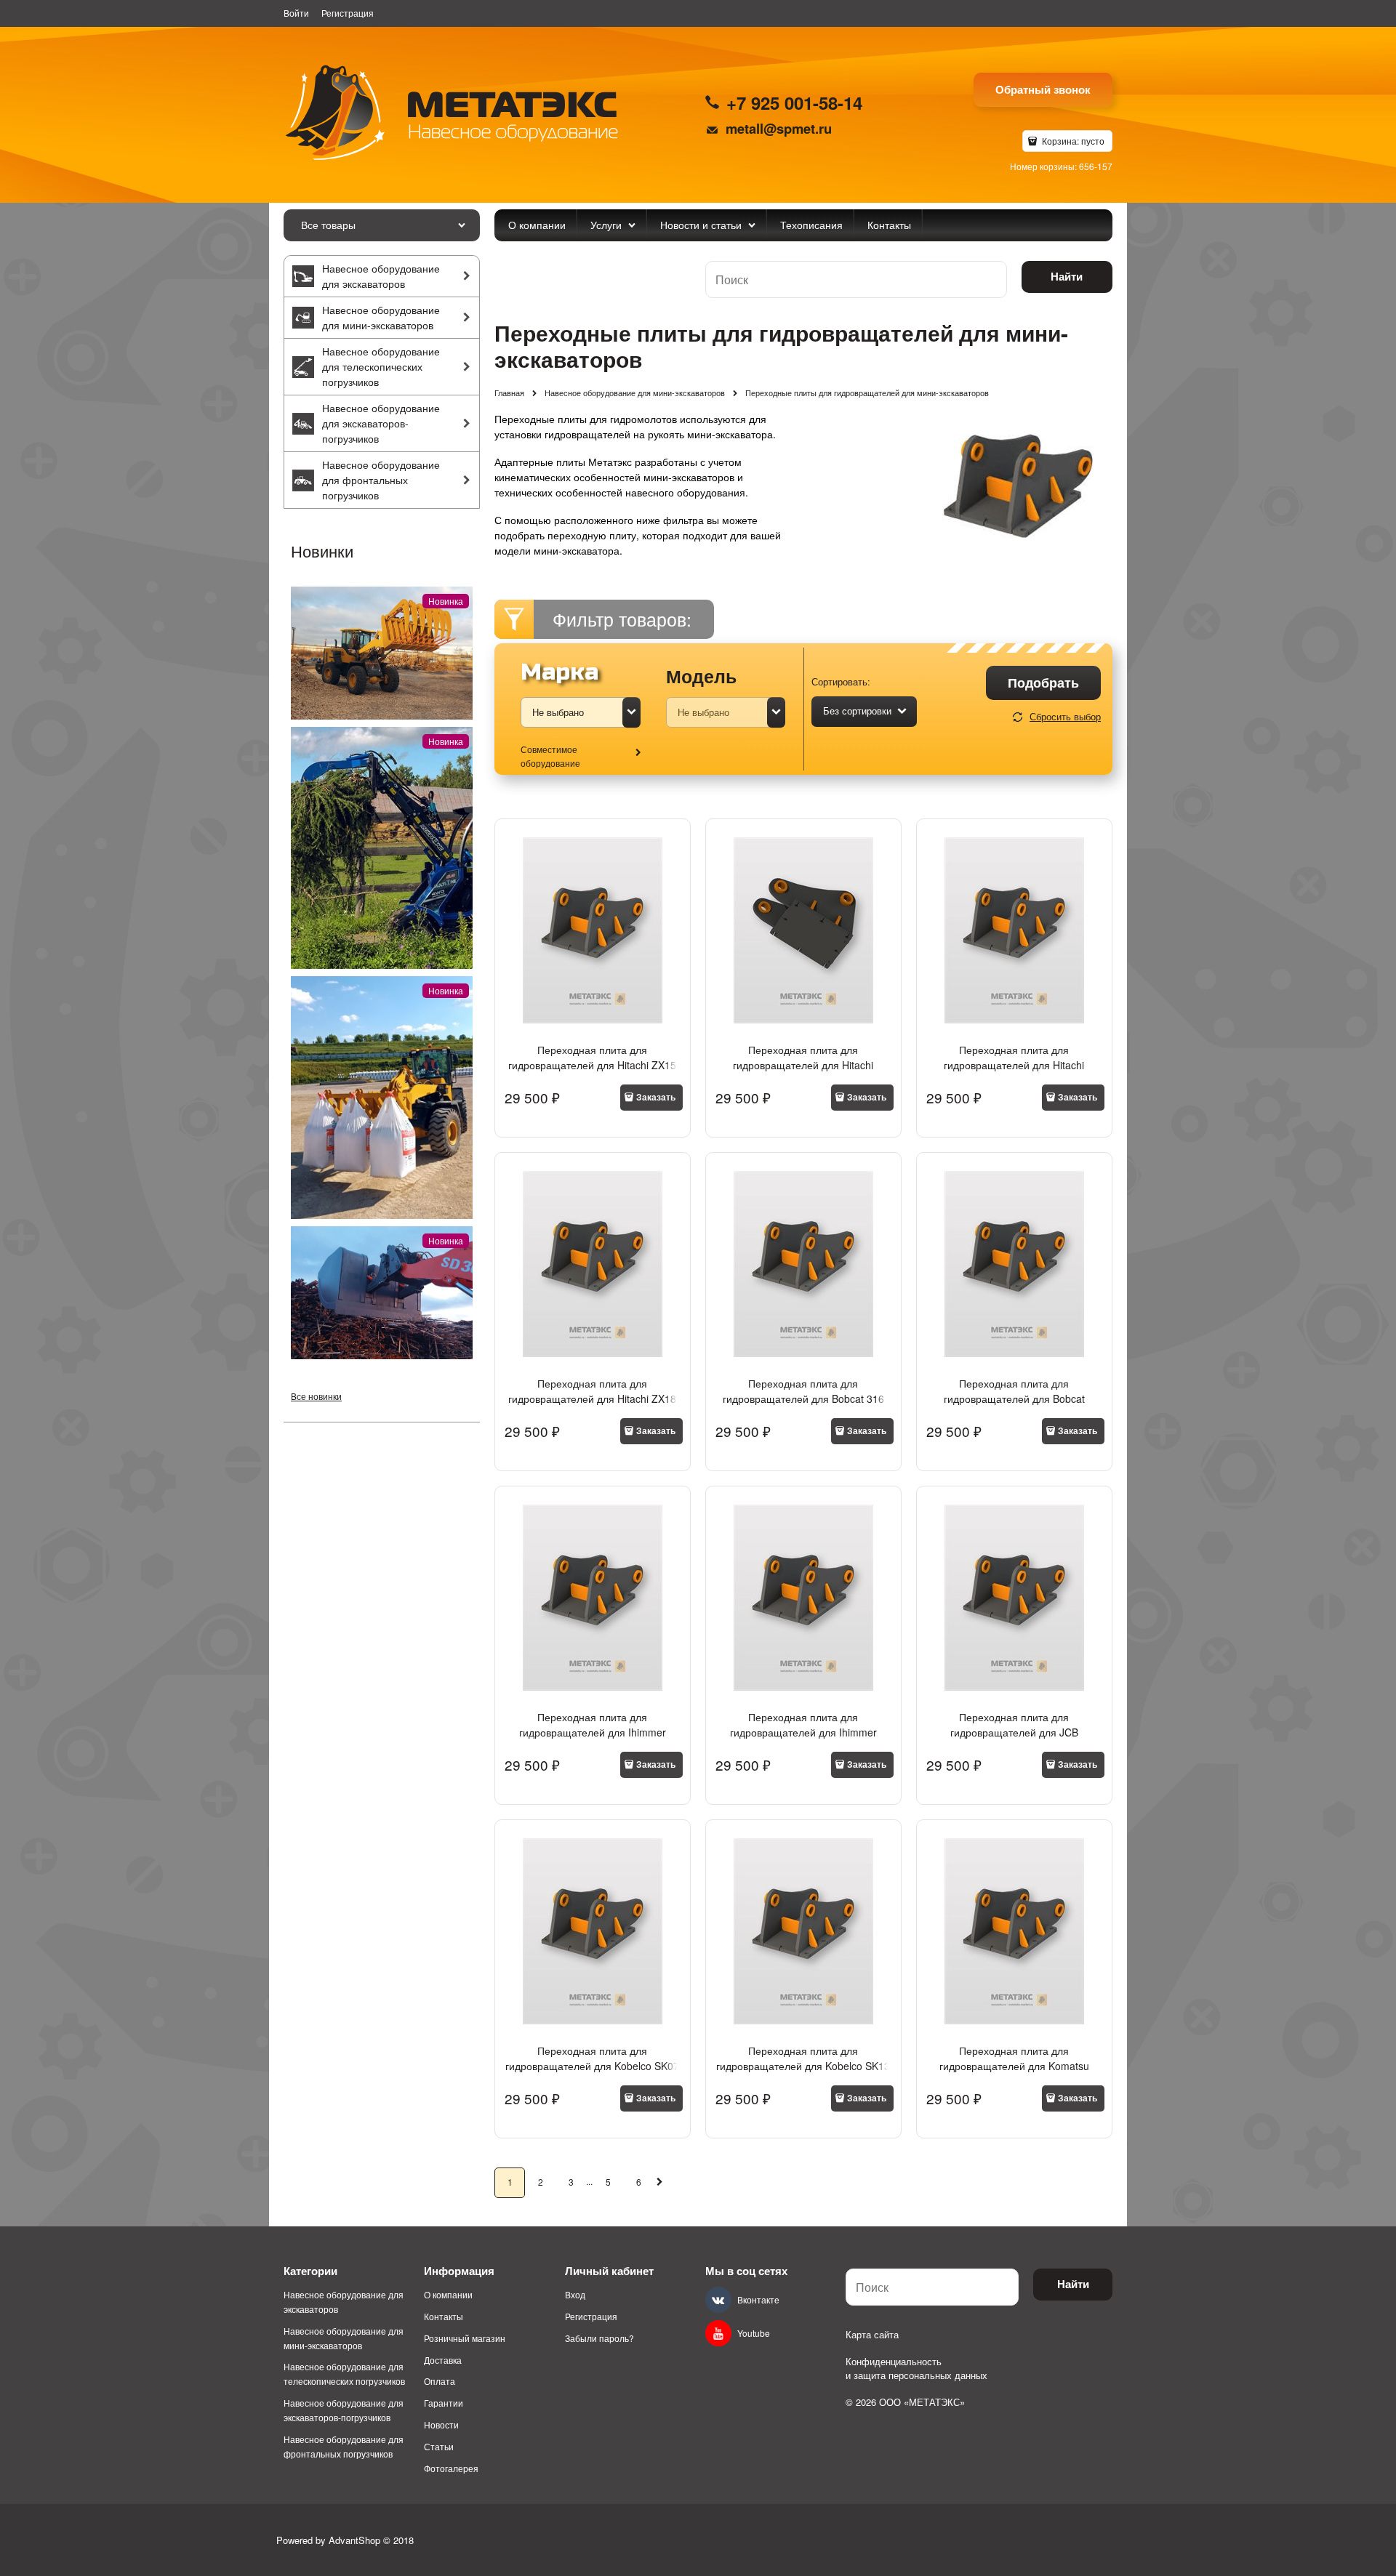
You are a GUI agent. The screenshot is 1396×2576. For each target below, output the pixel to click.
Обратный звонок (1043, 89)
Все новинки (316, 1396)
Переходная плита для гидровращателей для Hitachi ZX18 (592, 1391)
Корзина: (1072, 141)
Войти (296, 13)
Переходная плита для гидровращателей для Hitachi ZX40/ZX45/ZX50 (1014, 1065)
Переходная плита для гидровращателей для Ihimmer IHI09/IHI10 (593, 1732)
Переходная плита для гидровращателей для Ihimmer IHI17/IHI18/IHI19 (803, 1732)
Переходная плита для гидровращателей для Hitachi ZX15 (592, 1057)
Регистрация (348, 13)
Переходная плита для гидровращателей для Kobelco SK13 (803, 2058)
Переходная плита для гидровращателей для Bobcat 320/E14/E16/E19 (1014, 1398)
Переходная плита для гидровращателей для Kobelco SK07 (592, 2058)
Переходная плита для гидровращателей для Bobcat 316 (803, 1391)
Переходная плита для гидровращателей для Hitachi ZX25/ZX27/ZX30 (803, 1065)
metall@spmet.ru (779, 128)
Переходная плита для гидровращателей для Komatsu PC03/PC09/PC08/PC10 (1014, 2066)
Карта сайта (872, 2334)
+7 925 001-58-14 (794, 102)
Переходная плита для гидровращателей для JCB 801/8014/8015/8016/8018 (1014, 1732)
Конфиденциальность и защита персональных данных (916, 2368)
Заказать (656, 1097)
